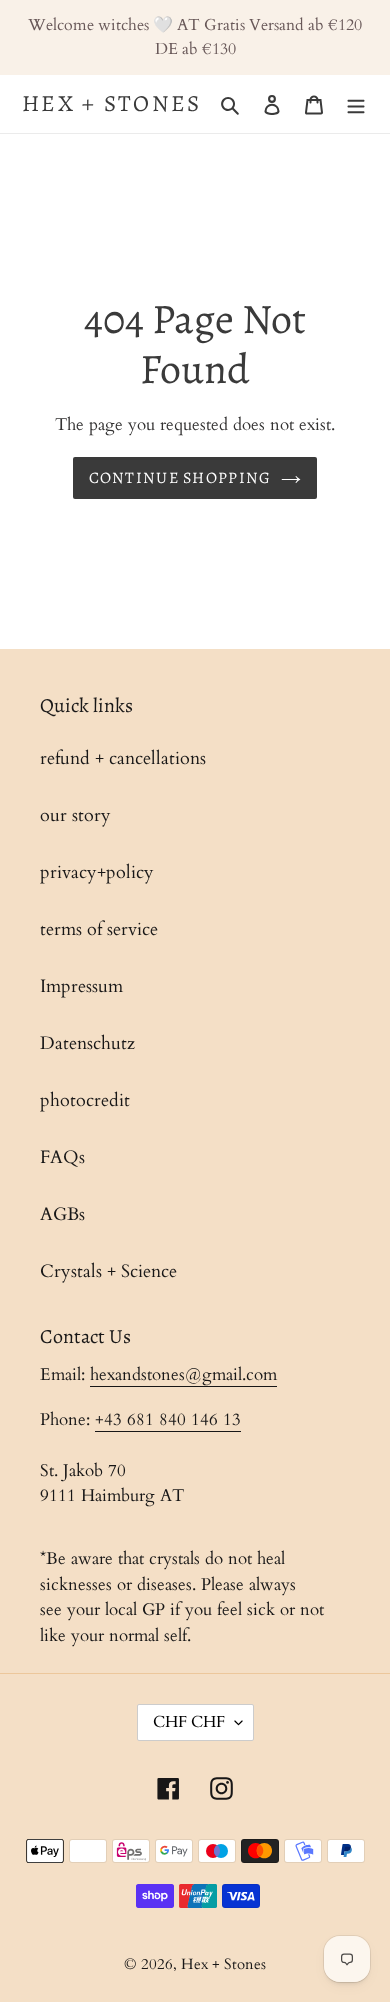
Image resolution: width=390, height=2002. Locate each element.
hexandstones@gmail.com (183, 1374)
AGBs (62, 1214)
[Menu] (356, 103)
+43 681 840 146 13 (168, 1419)
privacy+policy (97, 872)
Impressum (81, 986)
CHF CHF (189, 1722)
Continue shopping (180, 478)
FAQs (62, 1157)
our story (75, 815)
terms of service (99, 929)
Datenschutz (87, 1043)
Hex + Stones (112, 104)
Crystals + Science (108, 1271)
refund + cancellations (123, 758)
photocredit (85, 1100)
